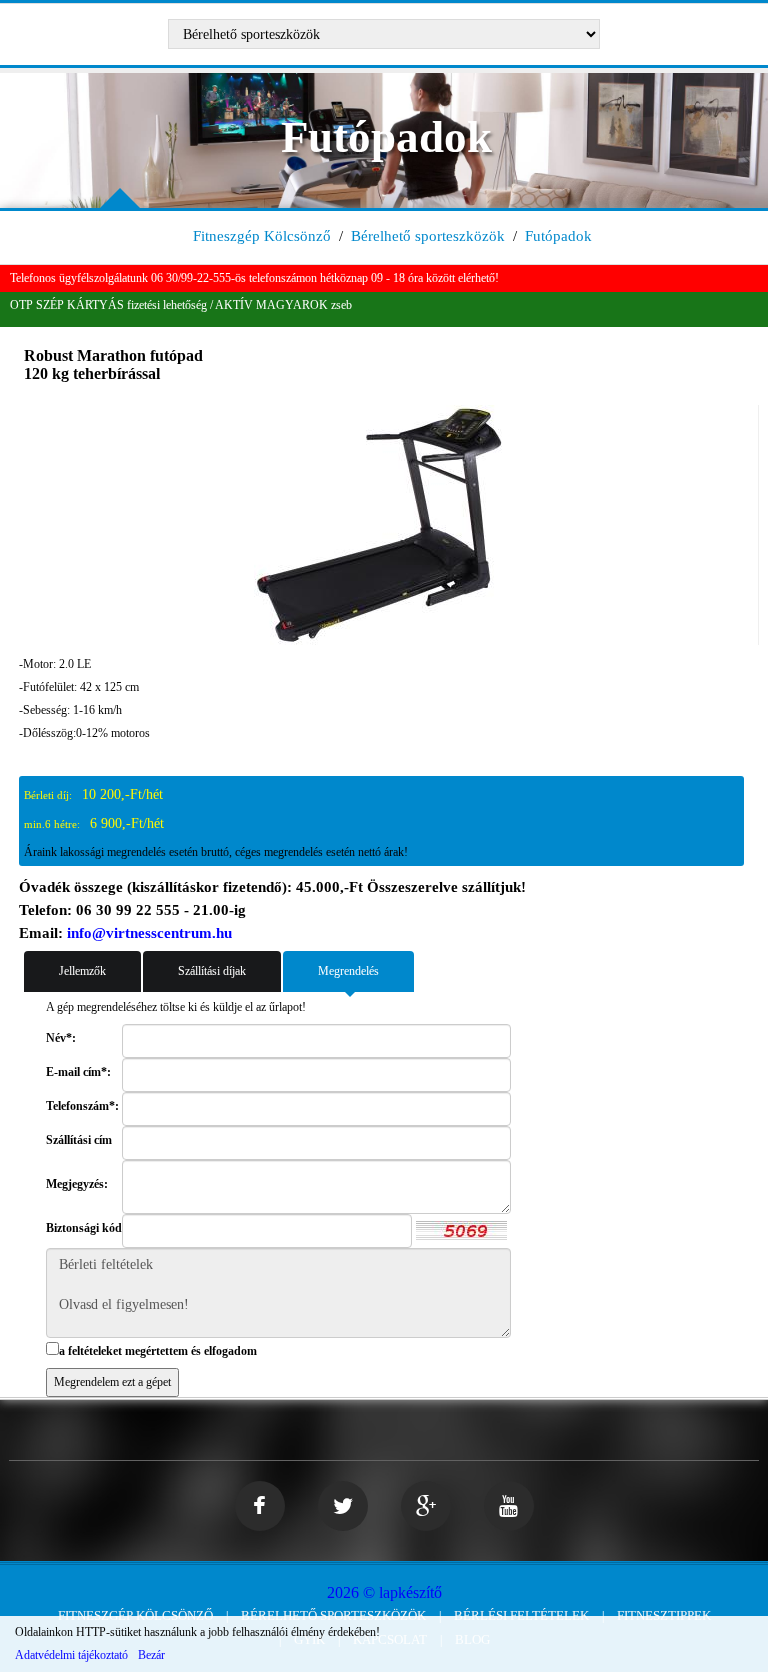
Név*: (61, 1038)
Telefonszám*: (82, 1106)
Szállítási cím (79, 1140)
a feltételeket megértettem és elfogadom (158, 1351)
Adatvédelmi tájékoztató (71, 1655)
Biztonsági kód (84, 1228)
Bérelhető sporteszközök (428, 236)
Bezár (151, 1655)
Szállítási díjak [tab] (212, 971)
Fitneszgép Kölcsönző (262, 236)
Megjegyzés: (77, 1184)
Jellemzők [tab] (82, 971)
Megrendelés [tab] (348, 971)
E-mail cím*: (78, 1072)
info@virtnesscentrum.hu (149, 933)
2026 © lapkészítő (384, 1592)
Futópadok (558, 236)
